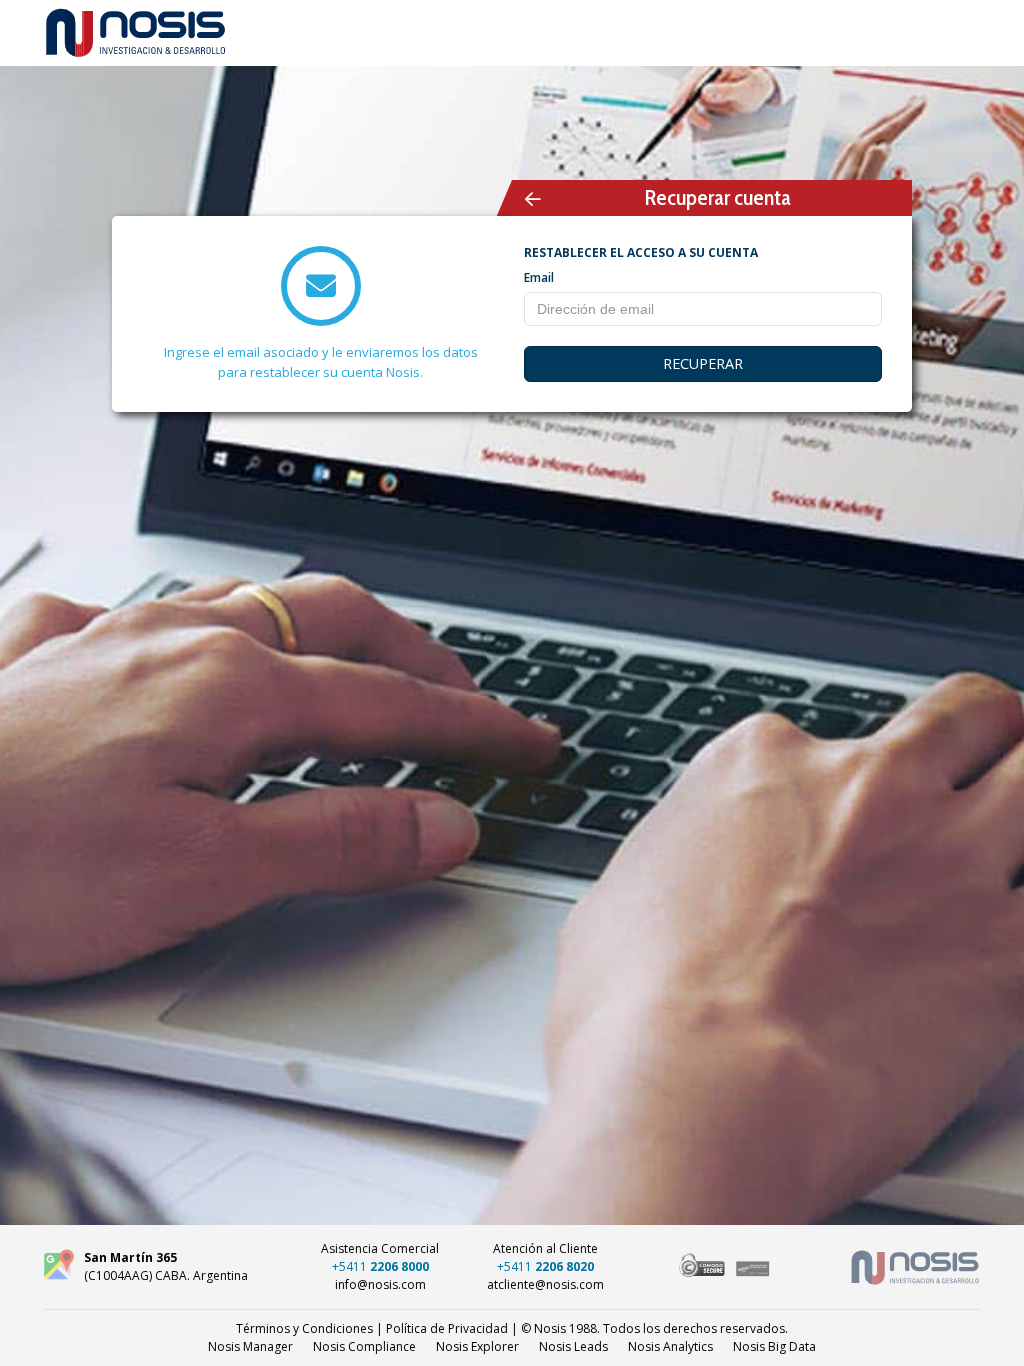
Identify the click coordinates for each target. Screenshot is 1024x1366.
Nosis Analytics (670, 1346)
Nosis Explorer (477, 1346)
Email (539, 277)
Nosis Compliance (364, 1346)
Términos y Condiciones (304, 1328)
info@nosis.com (380, 1284)
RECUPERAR (703, 363)
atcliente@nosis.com (545, 1284)
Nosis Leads (573, 1346)
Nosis (774, 1346)
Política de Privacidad (447, 1328)
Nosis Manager (250, 1346)
